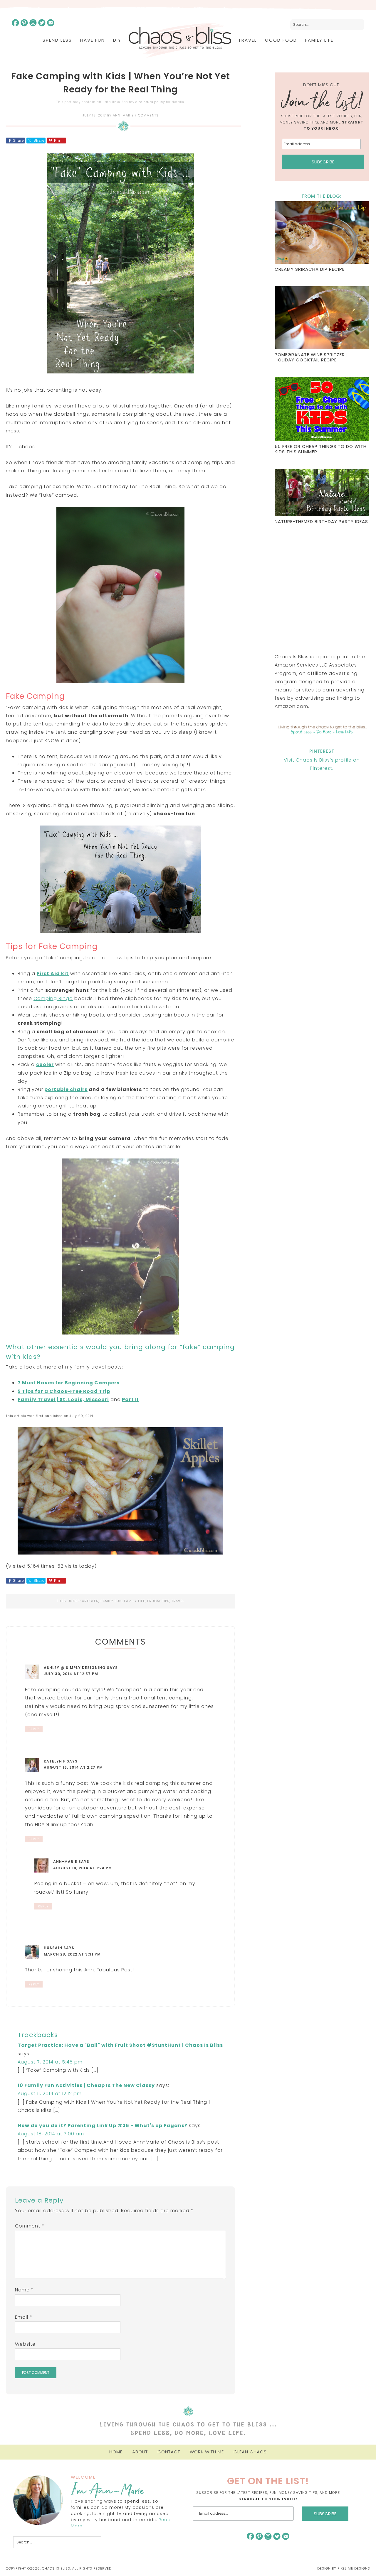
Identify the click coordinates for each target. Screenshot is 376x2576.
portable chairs (66, 1089)
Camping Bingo (53, 998)
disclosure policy (150, 102)
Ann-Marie (65, 1862)
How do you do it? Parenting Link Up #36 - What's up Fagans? (103, 2126)
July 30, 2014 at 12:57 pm (71, 1674)
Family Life (135, 1601)
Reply (34, 1729)
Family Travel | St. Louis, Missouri (63, 1399)
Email (24, 2317)
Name (24, 2290)
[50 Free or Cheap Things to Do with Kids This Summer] (322, 410)
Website (25, 2344)
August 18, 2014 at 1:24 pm (83, 1868)
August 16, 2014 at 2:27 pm (73, 1767)
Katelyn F (55, 1761)
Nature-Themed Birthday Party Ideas (321, 521)
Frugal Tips (158, 1601)
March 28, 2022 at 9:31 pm (72, 1954)
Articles (90, 1601)
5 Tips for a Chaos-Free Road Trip (64, 1391)
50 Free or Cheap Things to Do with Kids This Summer (321, 449)
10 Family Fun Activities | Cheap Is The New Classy (86, 2085)
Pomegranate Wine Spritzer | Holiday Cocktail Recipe (311, 357)
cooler (45, 1064)
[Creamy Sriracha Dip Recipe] (322, 233)
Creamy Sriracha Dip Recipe (310, 269)
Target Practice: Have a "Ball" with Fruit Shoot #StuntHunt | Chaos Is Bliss (120, 2045)
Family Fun (111, 1601)
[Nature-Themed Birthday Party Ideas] (322, 493)
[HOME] (180, 40)
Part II (130, 1399)
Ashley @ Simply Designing (75, 1668)
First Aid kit (53, 974)
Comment (30, 2226)
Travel (178, 1601)
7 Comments (147, 115)
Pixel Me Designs (354, 2568)
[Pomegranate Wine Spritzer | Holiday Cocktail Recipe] (322, 318)
